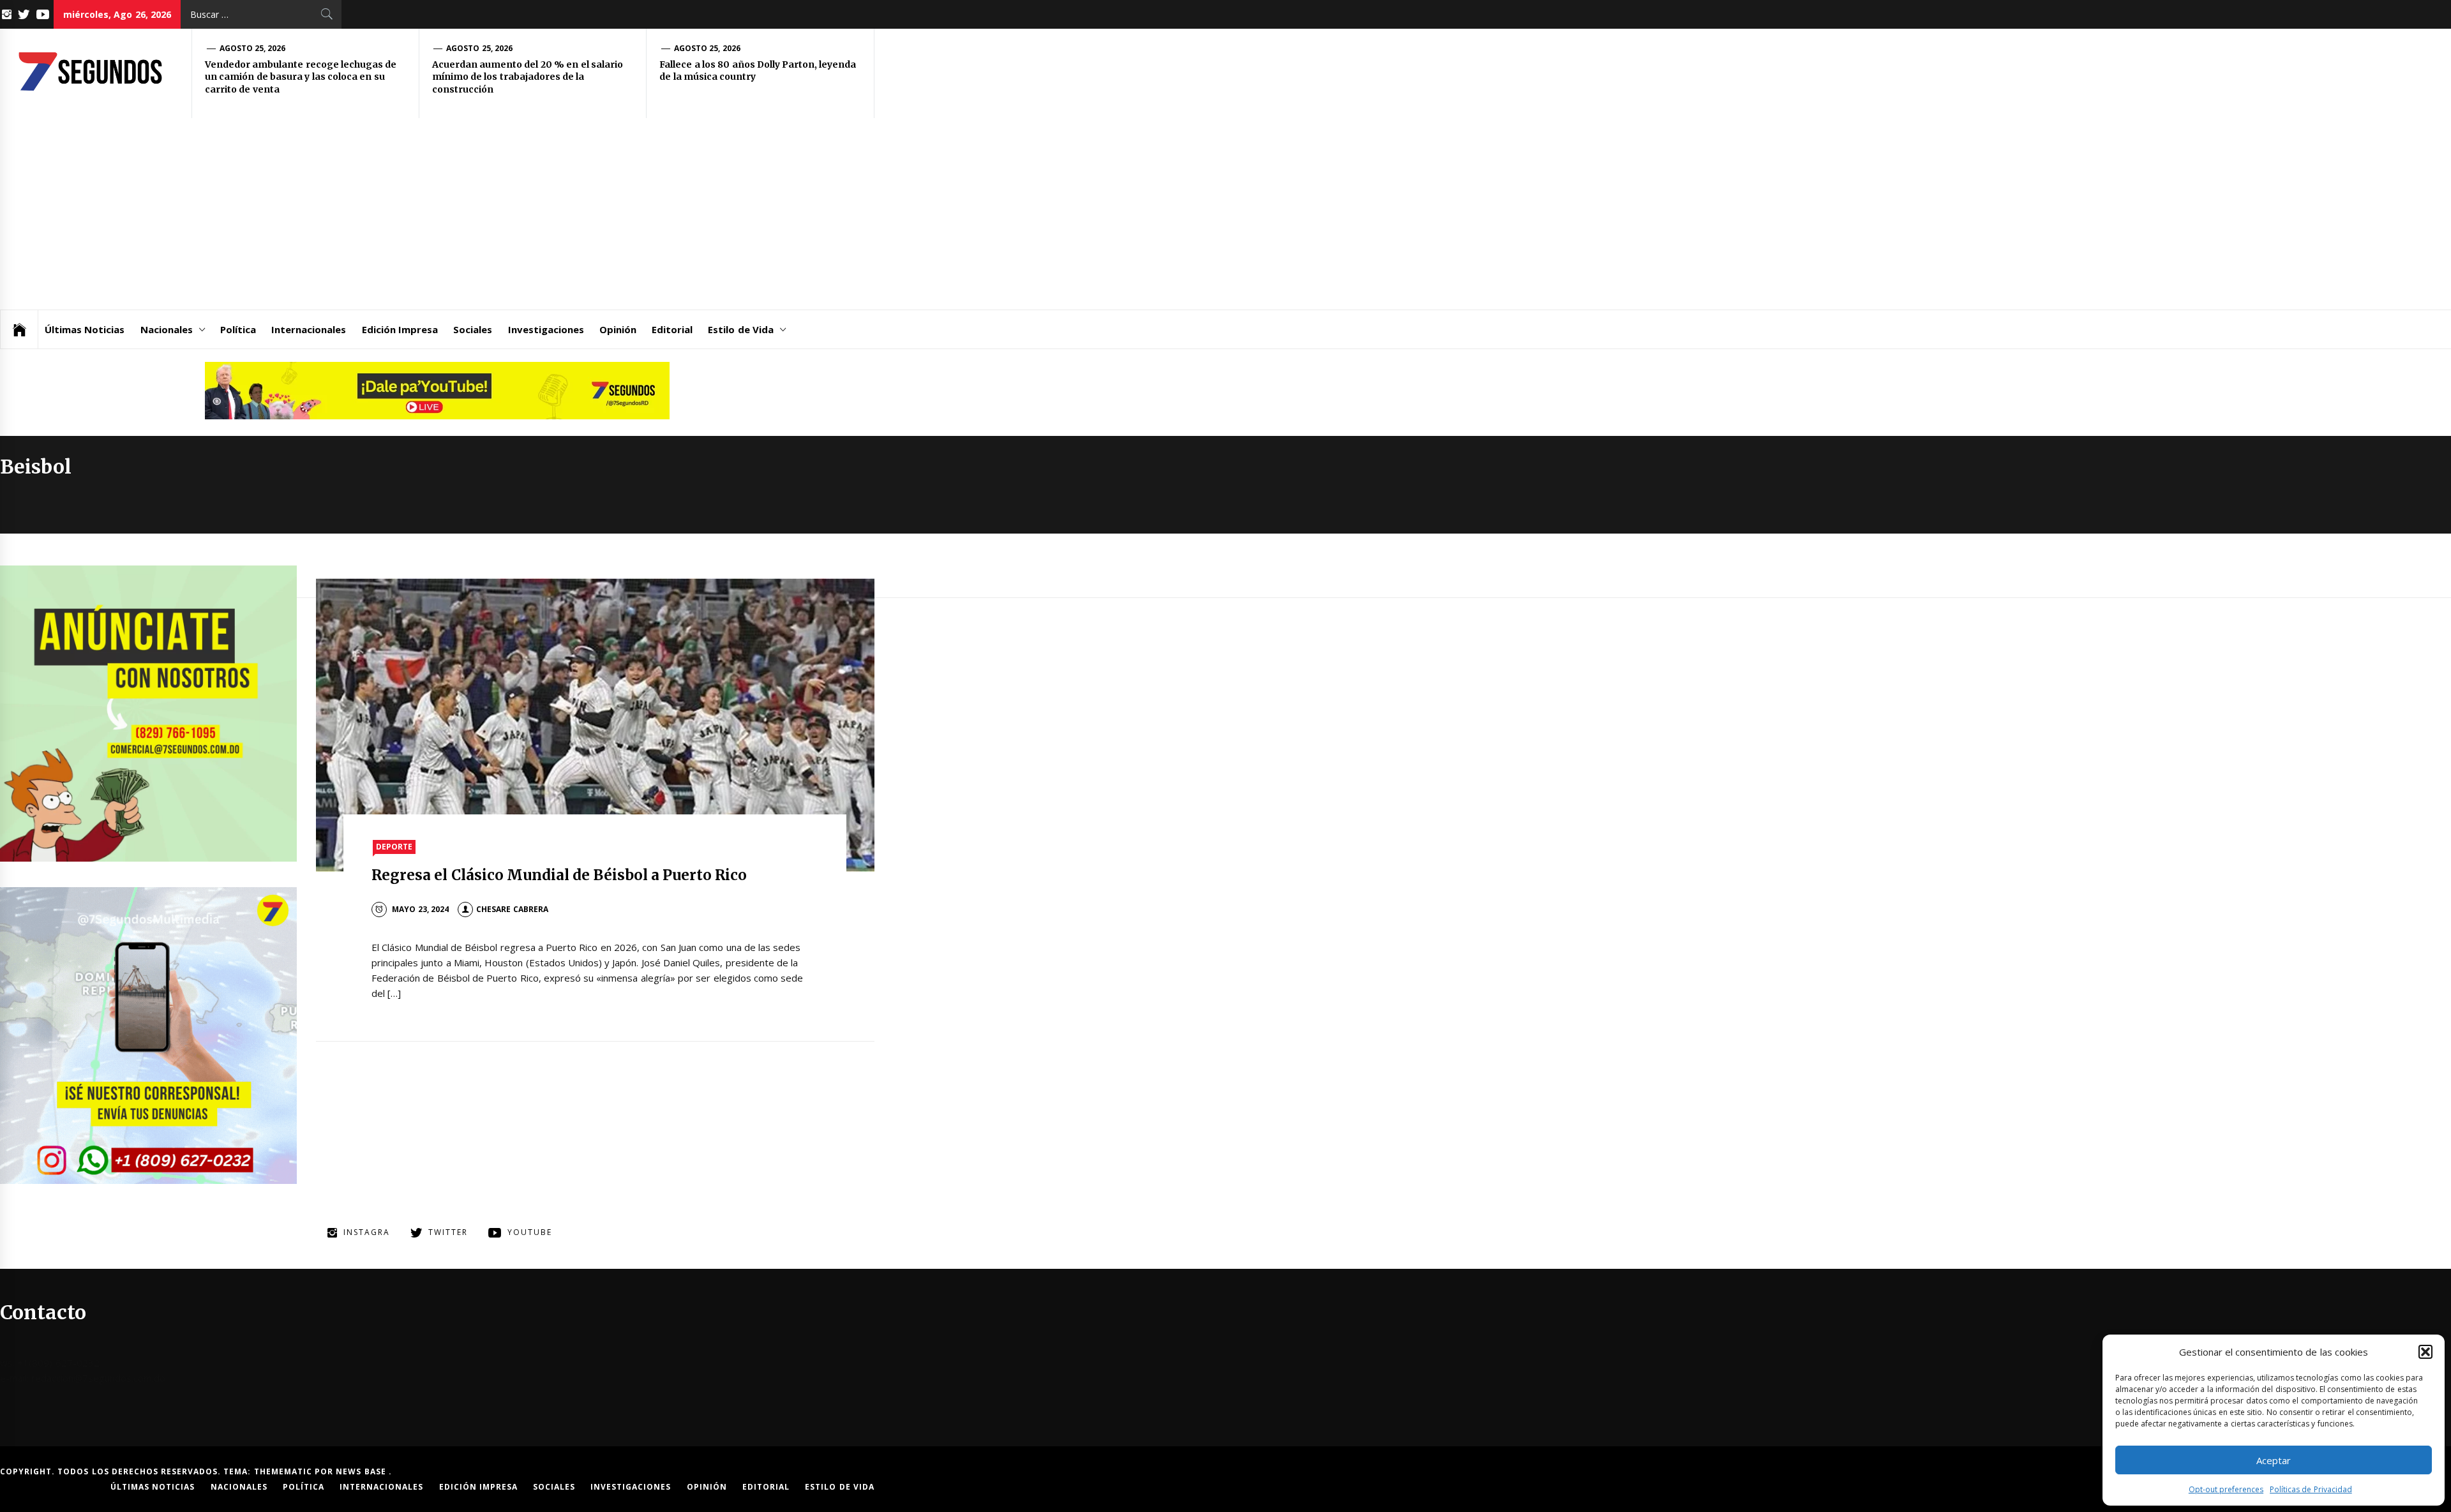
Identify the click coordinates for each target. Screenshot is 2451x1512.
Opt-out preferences (2226, 1489)
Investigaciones (546, 329)
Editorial (672, 329)
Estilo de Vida (741, 329)
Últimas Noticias (85, 329)
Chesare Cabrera (512, 909)
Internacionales (309, 329)
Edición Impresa (400, 329)
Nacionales (167, 329)
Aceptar (2274, 1460)
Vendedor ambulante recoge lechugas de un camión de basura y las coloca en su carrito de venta (301, 77)
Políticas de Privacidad (2311, 1489)
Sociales (473, 329)
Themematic (284, 1471)
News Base (362, 1471)
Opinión (618, 329)
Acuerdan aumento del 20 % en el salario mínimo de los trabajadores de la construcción (528, 77)
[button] (2425, 1352)
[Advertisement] (437, 214)
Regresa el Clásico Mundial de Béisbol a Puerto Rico (559, 875)
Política (238, 329)
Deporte (394, 847)
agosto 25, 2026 (253, 48)
